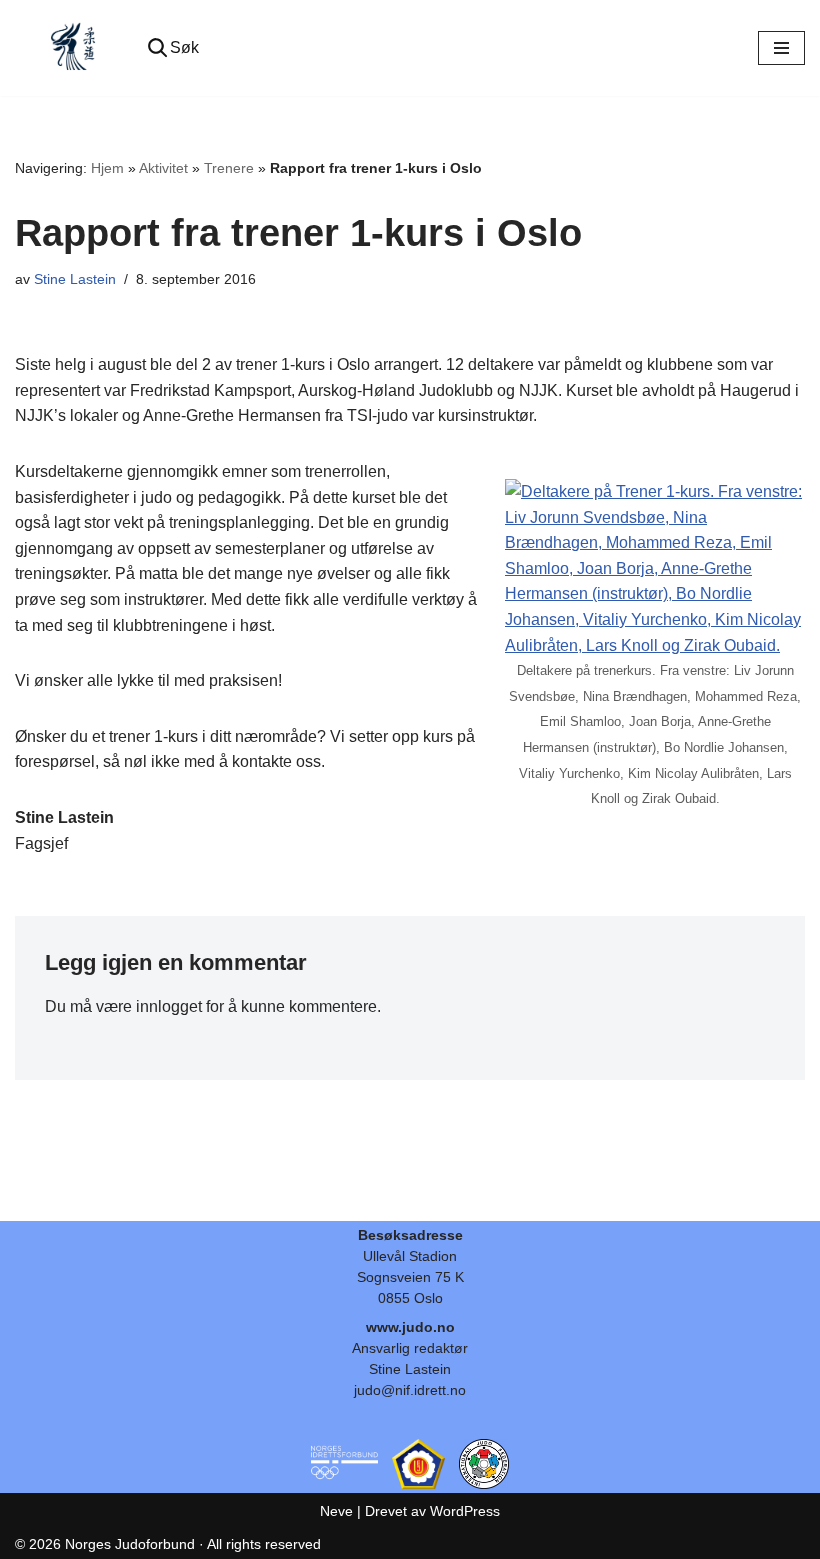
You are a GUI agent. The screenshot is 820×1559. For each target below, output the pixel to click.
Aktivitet (163, 168)
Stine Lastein (75, 279)
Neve (336, 1511)
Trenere (229, 168)
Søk (184, 47)
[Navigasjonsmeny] (781, 48)
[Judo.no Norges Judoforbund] (75, 48)
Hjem (107, 168)
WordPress (465, 1511)
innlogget (169, 1006)
